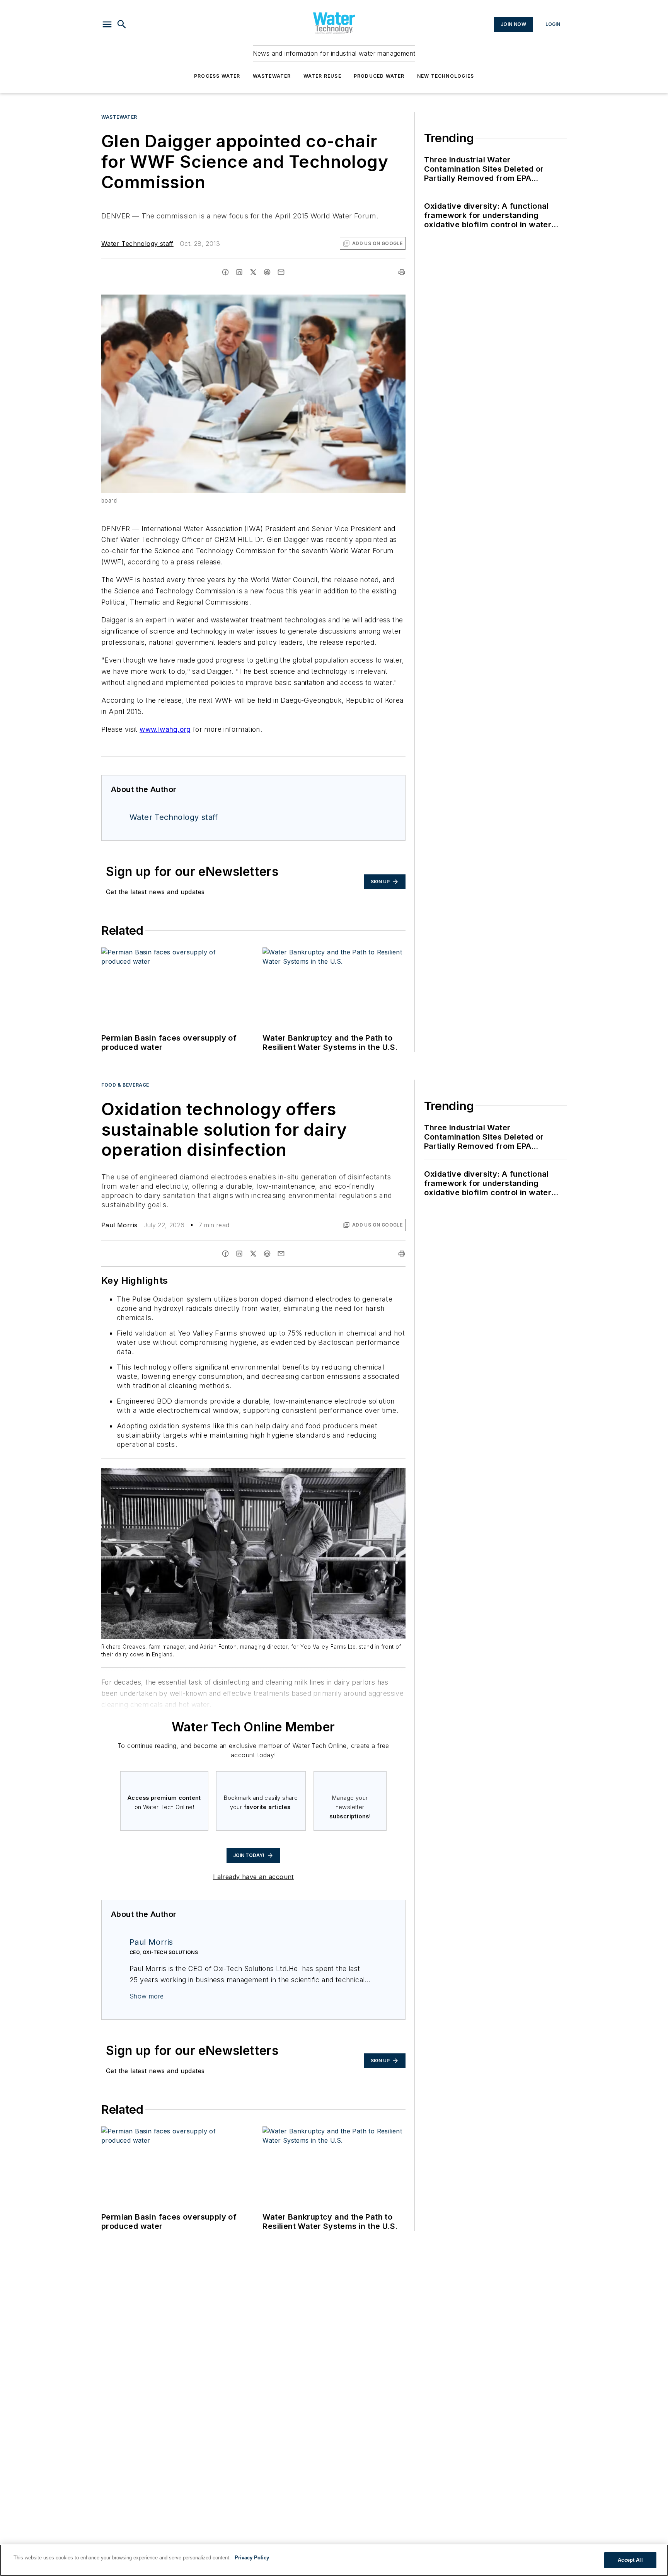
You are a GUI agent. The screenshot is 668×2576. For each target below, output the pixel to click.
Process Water (217, 76)
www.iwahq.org (165, 729)
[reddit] (267, 272)
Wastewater (272, 76)
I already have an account (253, 1877)
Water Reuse (322, 76)
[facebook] (225, 272)
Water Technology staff (137, 244)
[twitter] (253, 272)
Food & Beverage (125, 1085)
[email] (281, 272)
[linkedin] (239, 272)
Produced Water (379, 76)
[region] (334, 2560)
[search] (122, 24)
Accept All (630, 2560)
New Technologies (446, 76)
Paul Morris (119, 1225)
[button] (107, 24)
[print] (402, 272)
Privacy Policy (252, 2558)
